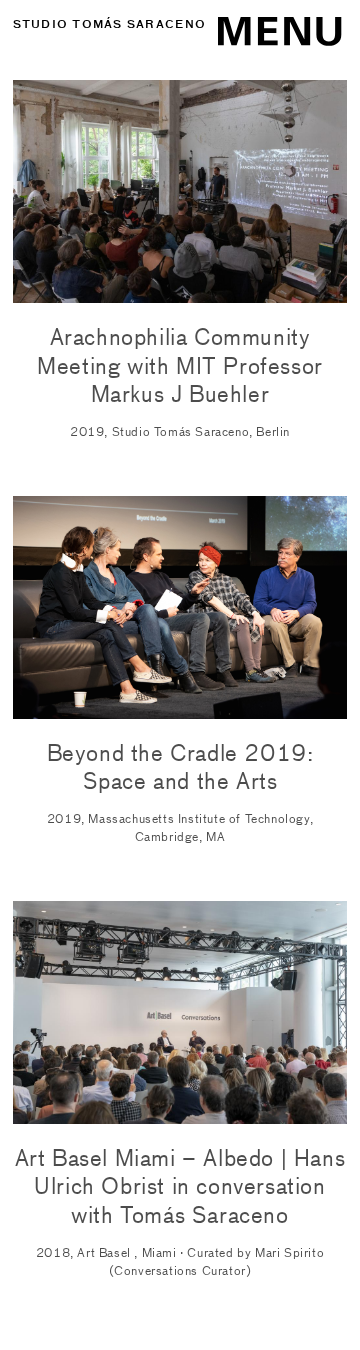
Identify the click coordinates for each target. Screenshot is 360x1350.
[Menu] (262, 25)
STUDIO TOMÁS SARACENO (109, 24)
